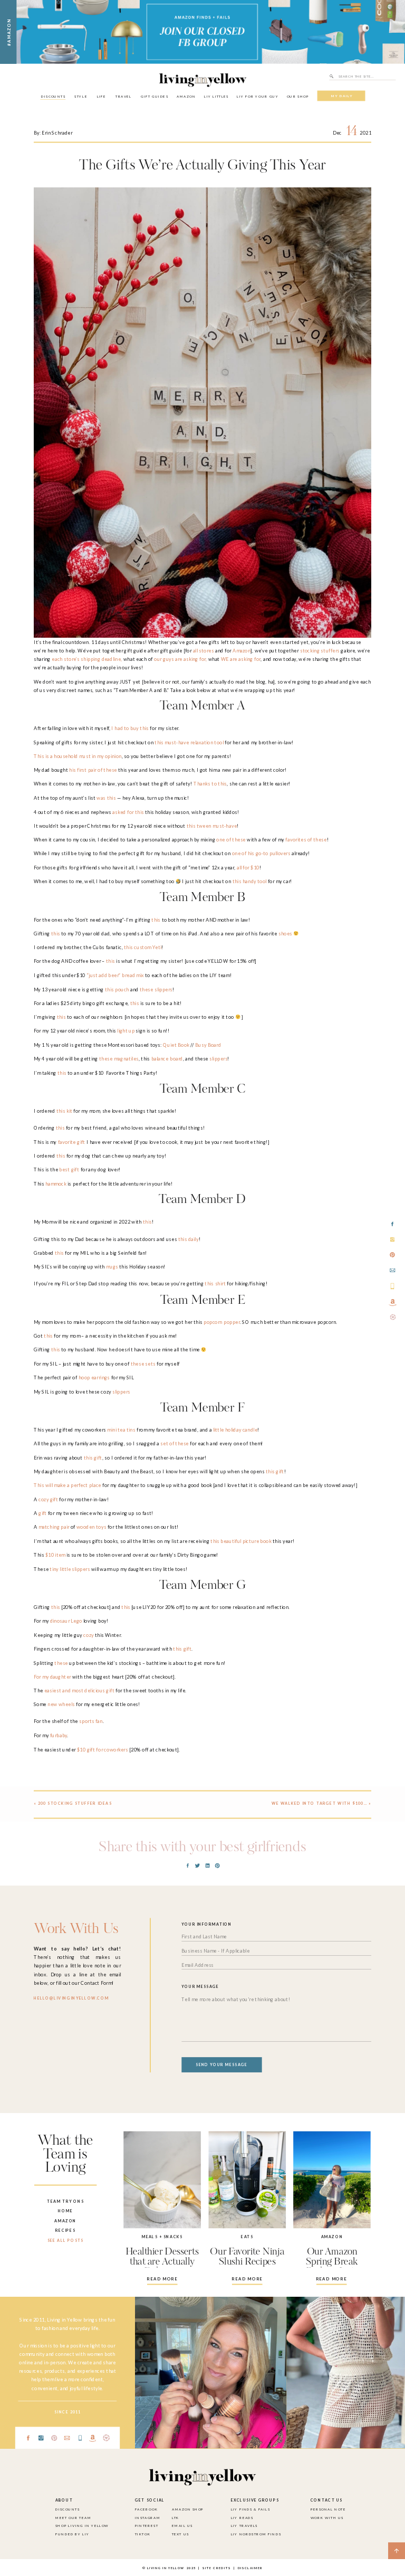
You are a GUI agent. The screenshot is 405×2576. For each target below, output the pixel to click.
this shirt (215, 1284)
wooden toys (91, 1527)
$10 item (55, 1555)
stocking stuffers (320, 651)
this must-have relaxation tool (189, 742)
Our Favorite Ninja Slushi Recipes (247, 2257)
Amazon (242, 651)
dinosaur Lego (66, 1621)
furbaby (59, 1735)
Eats (247, 2237)
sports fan (91, 1722)
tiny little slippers (70, 1569)
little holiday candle (235, 1430)
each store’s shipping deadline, (87, 659)
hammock (56, 1184)
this (156, 920)
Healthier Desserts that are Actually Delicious (162, 2262)
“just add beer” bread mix (115, 975)
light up (126, 1031)
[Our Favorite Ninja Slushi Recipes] (248, 2180)
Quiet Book (176, 1045)
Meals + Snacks (162, 2237)
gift (43, 1513)
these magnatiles (119, 1059)
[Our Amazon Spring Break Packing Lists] (332, 2180)
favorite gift (72, 1142)
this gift (93, 1458)
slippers (218, 1059)
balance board (167, 1059)
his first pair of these (93, 770)
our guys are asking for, (180, 659)
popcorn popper (221, 1322)
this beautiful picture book (241, 1541)
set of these (175, 1444)
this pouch (117, 989)
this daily (189, 1239)
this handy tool (250, 881)
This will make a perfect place (67, 1486)
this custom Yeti (142, 947)
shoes (285, 934)
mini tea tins (121, 1430)
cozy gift (48, 1499)
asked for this (128, 812)
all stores (204, 651)
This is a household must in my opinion (78, 756)
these (61, 1663)
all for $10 (248, 868)
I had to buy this (130, 728)
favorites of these (306, 840)
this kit (64, 1111)
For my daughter (52, 1677)
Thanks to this (210, 784)
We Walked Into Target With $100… (319, 1803)
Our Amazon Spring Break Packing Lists (332, 2262)
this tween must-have (212, 826)
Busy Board (208, 1045)
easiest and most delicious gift (79, 1690)
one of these (231, 840)
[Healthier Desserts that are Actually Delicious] (162, 2180)
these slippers (156, 989)
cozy (88, 1635)
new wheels (61, 1705)
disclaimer (250, 2568)
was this (106, 798)
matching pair (54, 1527)
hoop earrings (94, 1377)
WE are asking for (240, 659)
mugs (112, 1267)
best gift (69, 1169)
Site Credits (216, 2568)
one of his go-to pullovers (261, 854)
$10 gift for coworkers (103, 1750)
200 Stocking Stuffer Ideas (75, 1803)
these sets (143, 1364)
